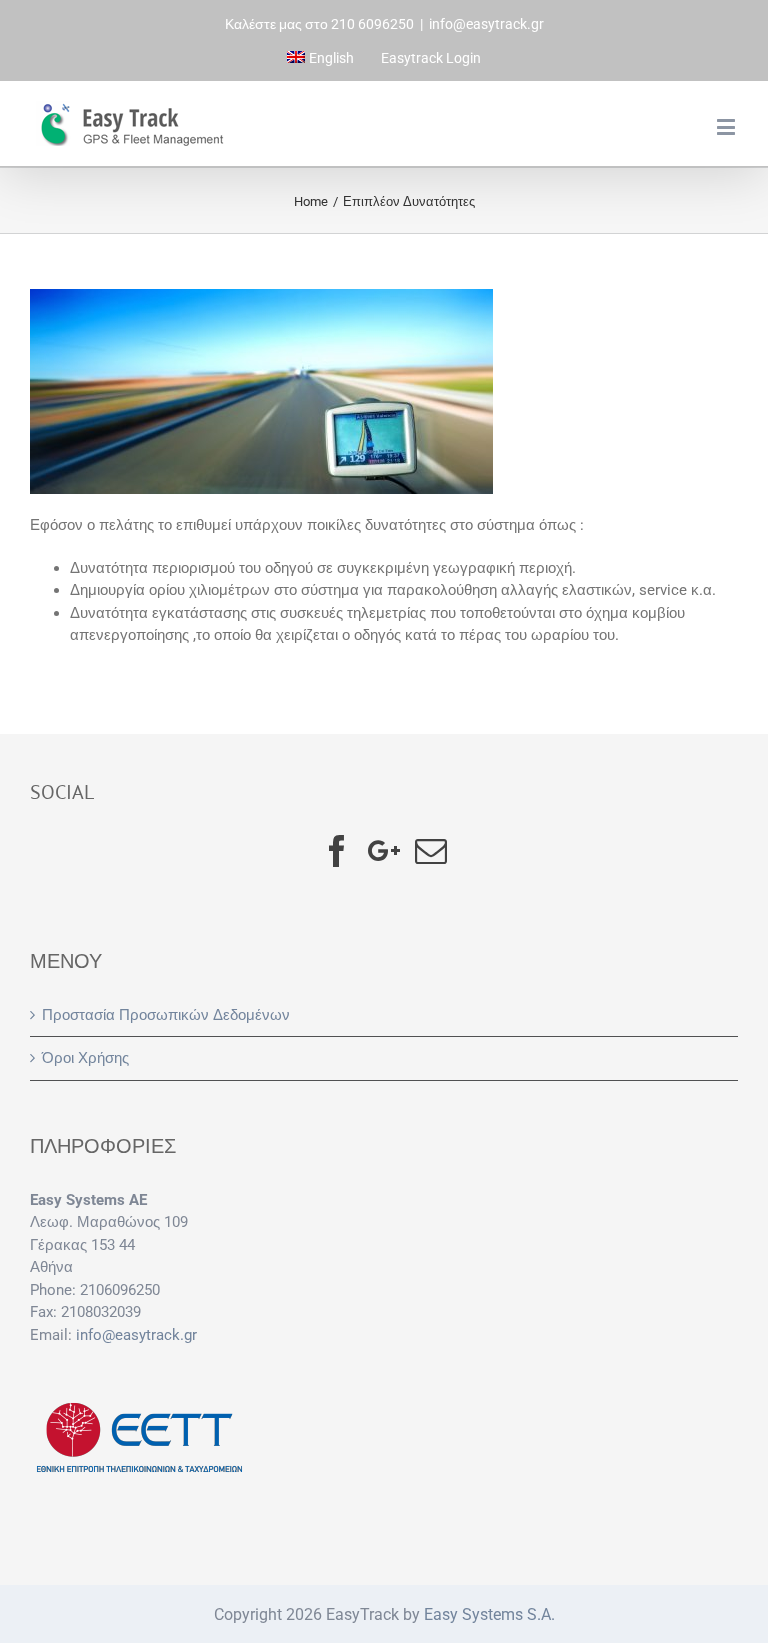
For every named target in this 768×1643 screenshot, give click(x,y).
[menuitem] (320, 58)
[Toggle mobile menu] (727, 126)
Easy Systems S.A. (489, 1614)
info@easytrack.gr (486, 24)
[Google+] (384, 851)
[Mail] (431, 851)
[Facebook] (337, 851)
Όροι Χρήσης (85, 1058)
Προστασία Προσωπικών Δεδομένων (166, 1015)
